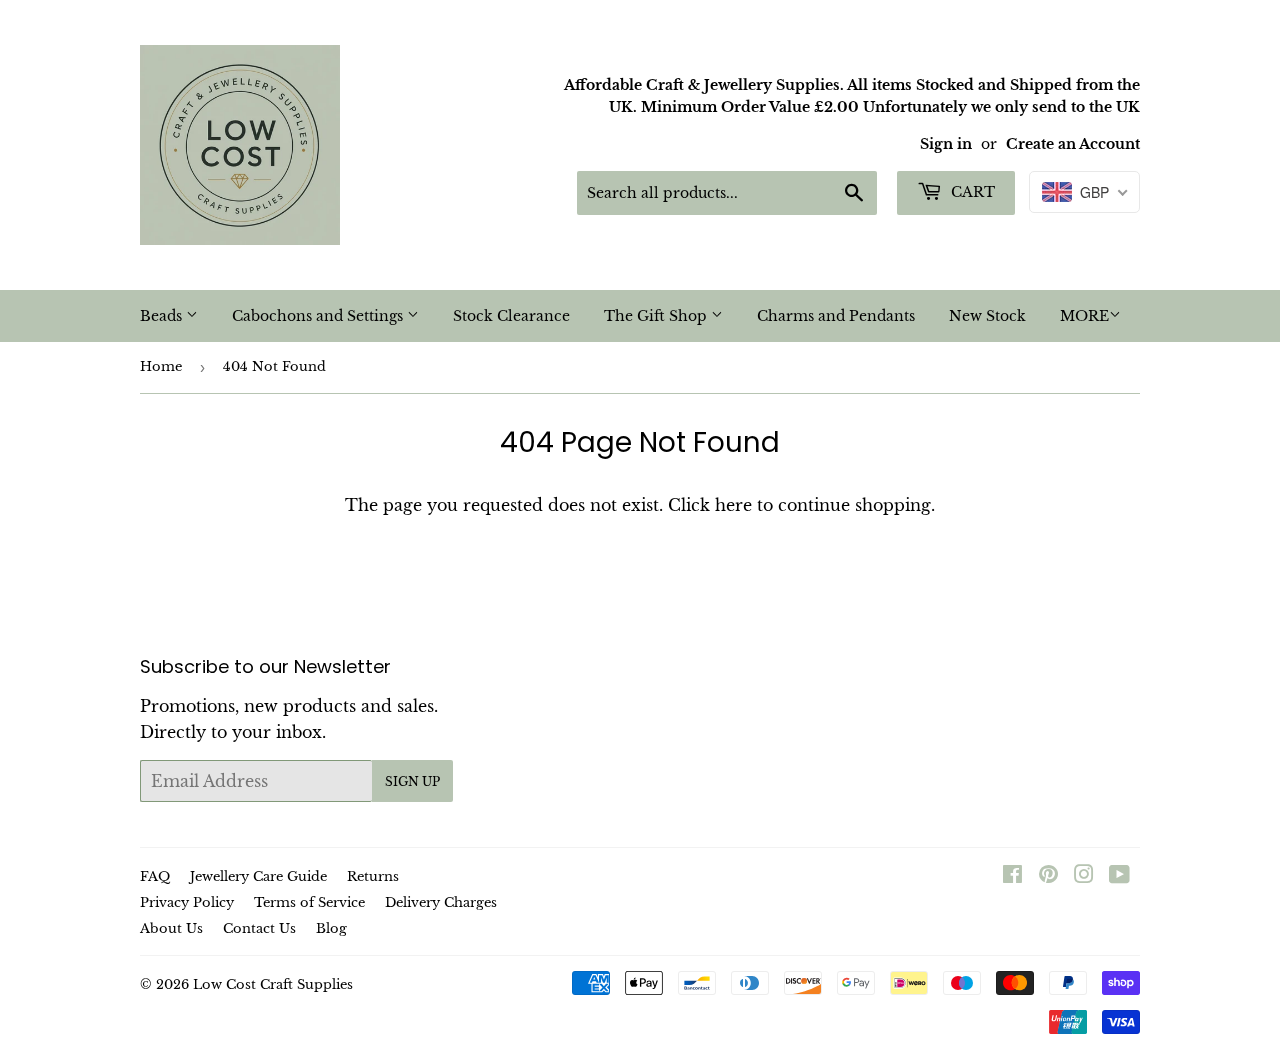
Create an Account (1073, 144)
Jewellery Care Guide (258, 876)
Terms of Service (309, 902)
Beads (163, 316)
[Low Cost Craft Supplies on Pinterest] (1048, 876)
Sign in (946, 144)
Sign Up (412, 781)
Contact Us (259, 928)
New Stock (987, 316)
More (1084, 316)
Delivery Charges (441, 902)
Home (161, 366)
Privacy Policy (187, 902)
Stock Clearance (511, 316)
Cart (971, 192)
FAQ (155, 876)
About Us (171, 928)
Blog (331, 928)
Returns (373, 876)
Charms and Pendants (836, 316)
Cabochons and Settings (319, 316)
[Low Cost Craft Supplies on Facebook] (1012, 876)
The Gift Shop (657, 316)
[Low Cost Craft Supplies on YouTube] (1119, 876)
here (733, 505)
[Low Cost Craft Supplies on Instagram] (1084, 876)
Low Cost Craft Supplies (273, 984)
